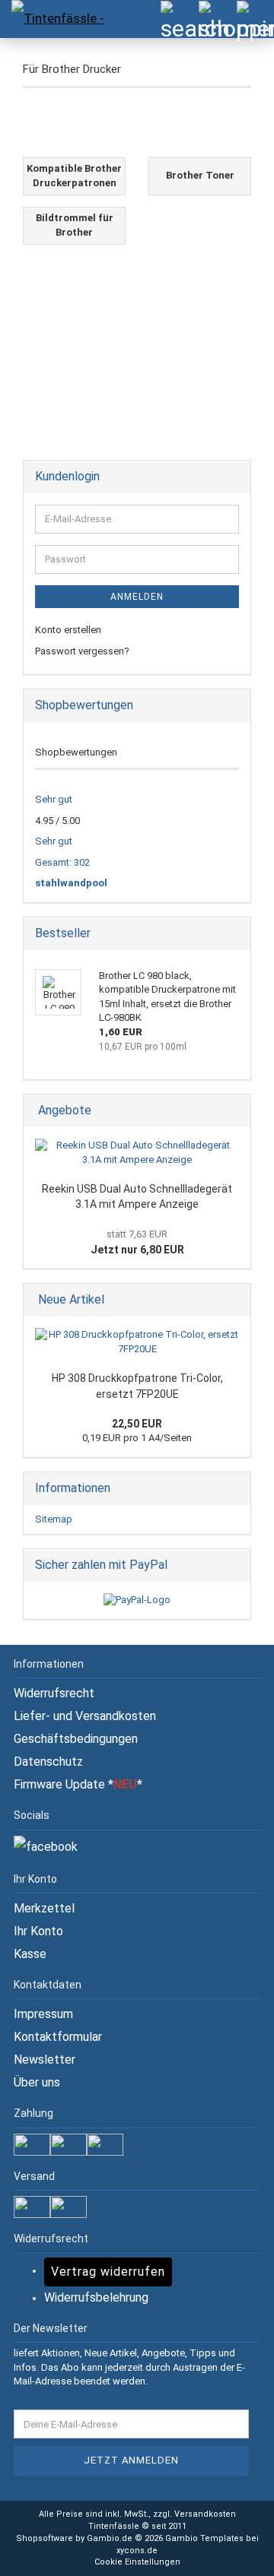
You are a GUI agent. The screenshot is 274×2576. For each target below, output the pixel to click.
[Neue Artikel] (234, 1300)
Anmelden (137, 597)
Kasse (30, 1954)
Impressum (43, 2014)
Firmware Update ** (78, 1784)
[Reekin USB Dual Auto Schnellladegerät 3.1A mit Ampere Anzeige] (137, 1153)
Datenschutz (48, 1762)
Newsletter (45, 2060)
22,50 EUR (137, 1424)
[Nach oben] (232, 2553)
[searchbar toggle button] (179, 19)
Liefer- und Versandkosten (85, 1716)
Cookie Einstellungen (137, 2562)
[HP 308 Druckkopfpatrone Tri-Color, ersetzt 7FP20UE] (137, 1342)
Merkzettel (44, 1908)
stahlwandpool (71, 883)
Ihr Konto (38, 1931)
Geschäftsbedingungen (76, 1739)
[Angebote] (234, 1111)
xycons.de (137, 2551)
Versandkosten (205, 2514)
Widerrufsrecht (54, 1693)
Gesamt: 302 (62, 862)
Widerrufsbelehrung (96, 2297)
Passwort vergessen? (82, 651)
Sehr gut (54, 799)
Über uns (37, 2082)
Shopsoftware (45, 2538)
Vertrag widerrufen (108, 2272)
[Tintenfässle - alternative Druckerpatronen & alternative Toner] (53, 19)
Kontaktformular (58, 2037)
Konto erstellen (68, 630)
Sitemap (54, 1519)
